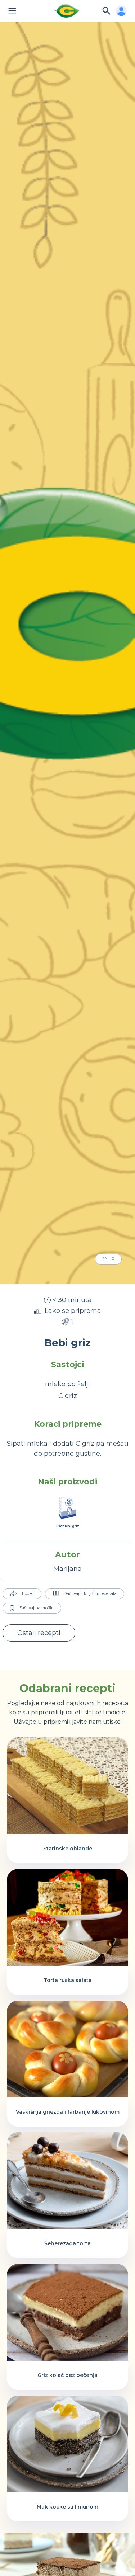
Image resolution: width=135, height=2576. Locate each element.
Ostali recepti (39, 1633)
